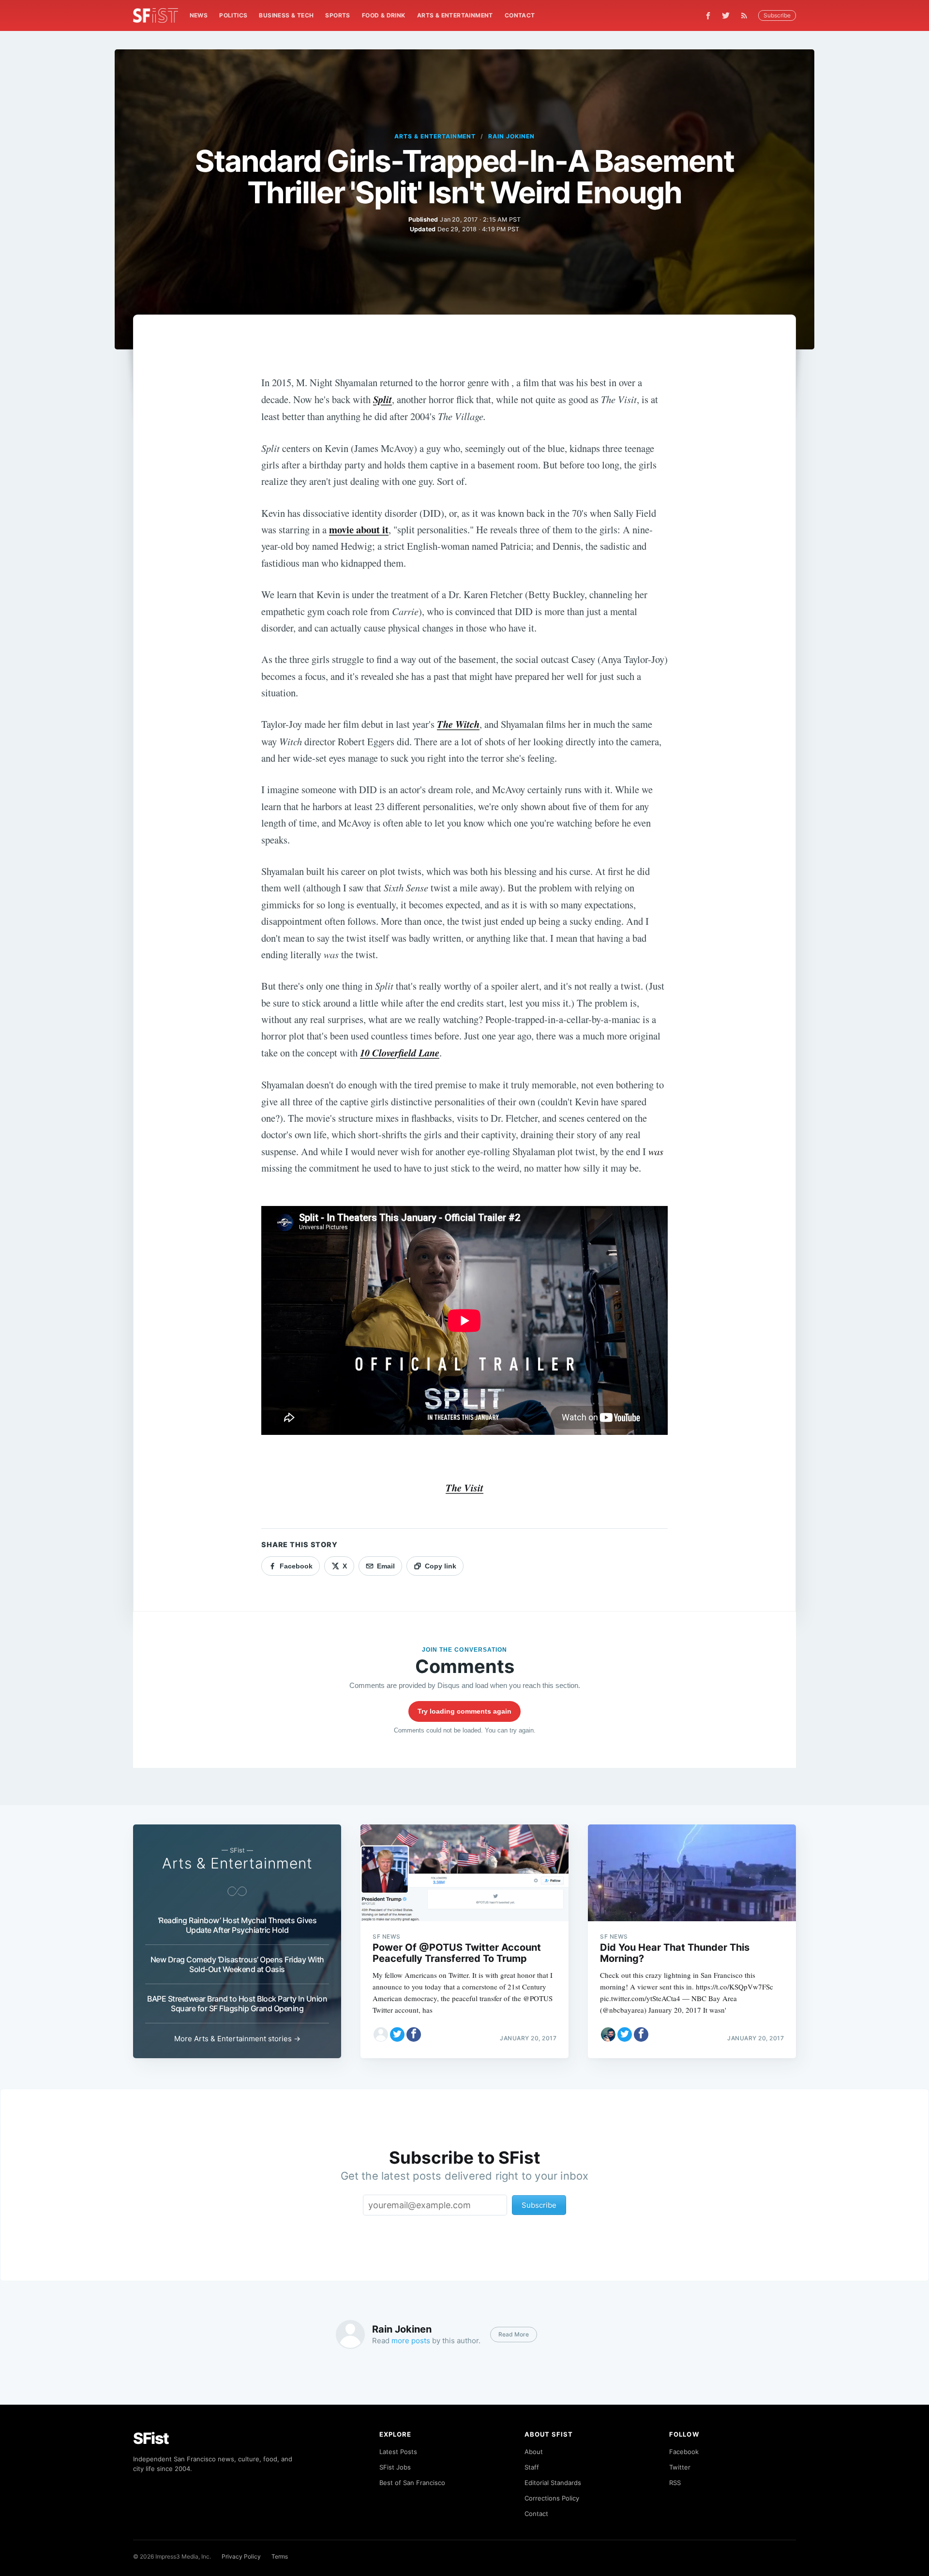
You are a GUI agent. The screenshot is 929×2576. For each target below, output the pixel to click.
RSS (675, 2483)
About (534, 2452)
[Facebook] (708, 16)
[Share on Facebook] (414, 2034)
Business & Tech (286, 15)
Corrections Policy (552, 2498)
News (199, 15)
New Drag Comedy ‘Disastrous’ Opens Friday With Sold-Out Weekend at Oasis (237, 1964)
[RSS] (747, 15)
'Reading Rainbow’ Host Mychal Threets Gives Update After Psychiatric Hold (237, 1925)
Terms (280, 2556)
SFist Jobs (395, 2467)
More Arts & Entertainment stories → (237, 2039)
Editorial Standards (553, 2483)
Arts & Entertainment (455, 15)
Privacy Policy (241, 2556)
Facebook (684, 2452)
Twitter (680, 2467)
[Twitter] (726, 15)
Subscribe (777, 15)
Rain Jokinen (511, 136)
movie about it (359, 529)
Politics (233, 15)
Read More (514, 2334)
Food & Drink (384, 15)
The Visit (464, 1488)
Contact (520, 15)
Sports (337, 15)
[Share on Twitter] (397, 2034)
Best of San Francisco (412, 2483)
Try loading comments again (464, 1711)
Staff (532, 2467)
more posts (411, 2341)
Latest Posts (398, 2452)
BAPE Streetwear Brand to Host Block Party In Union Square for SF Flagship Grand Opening (237, 2004)
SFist (151, 2438)
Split (382, 399)
